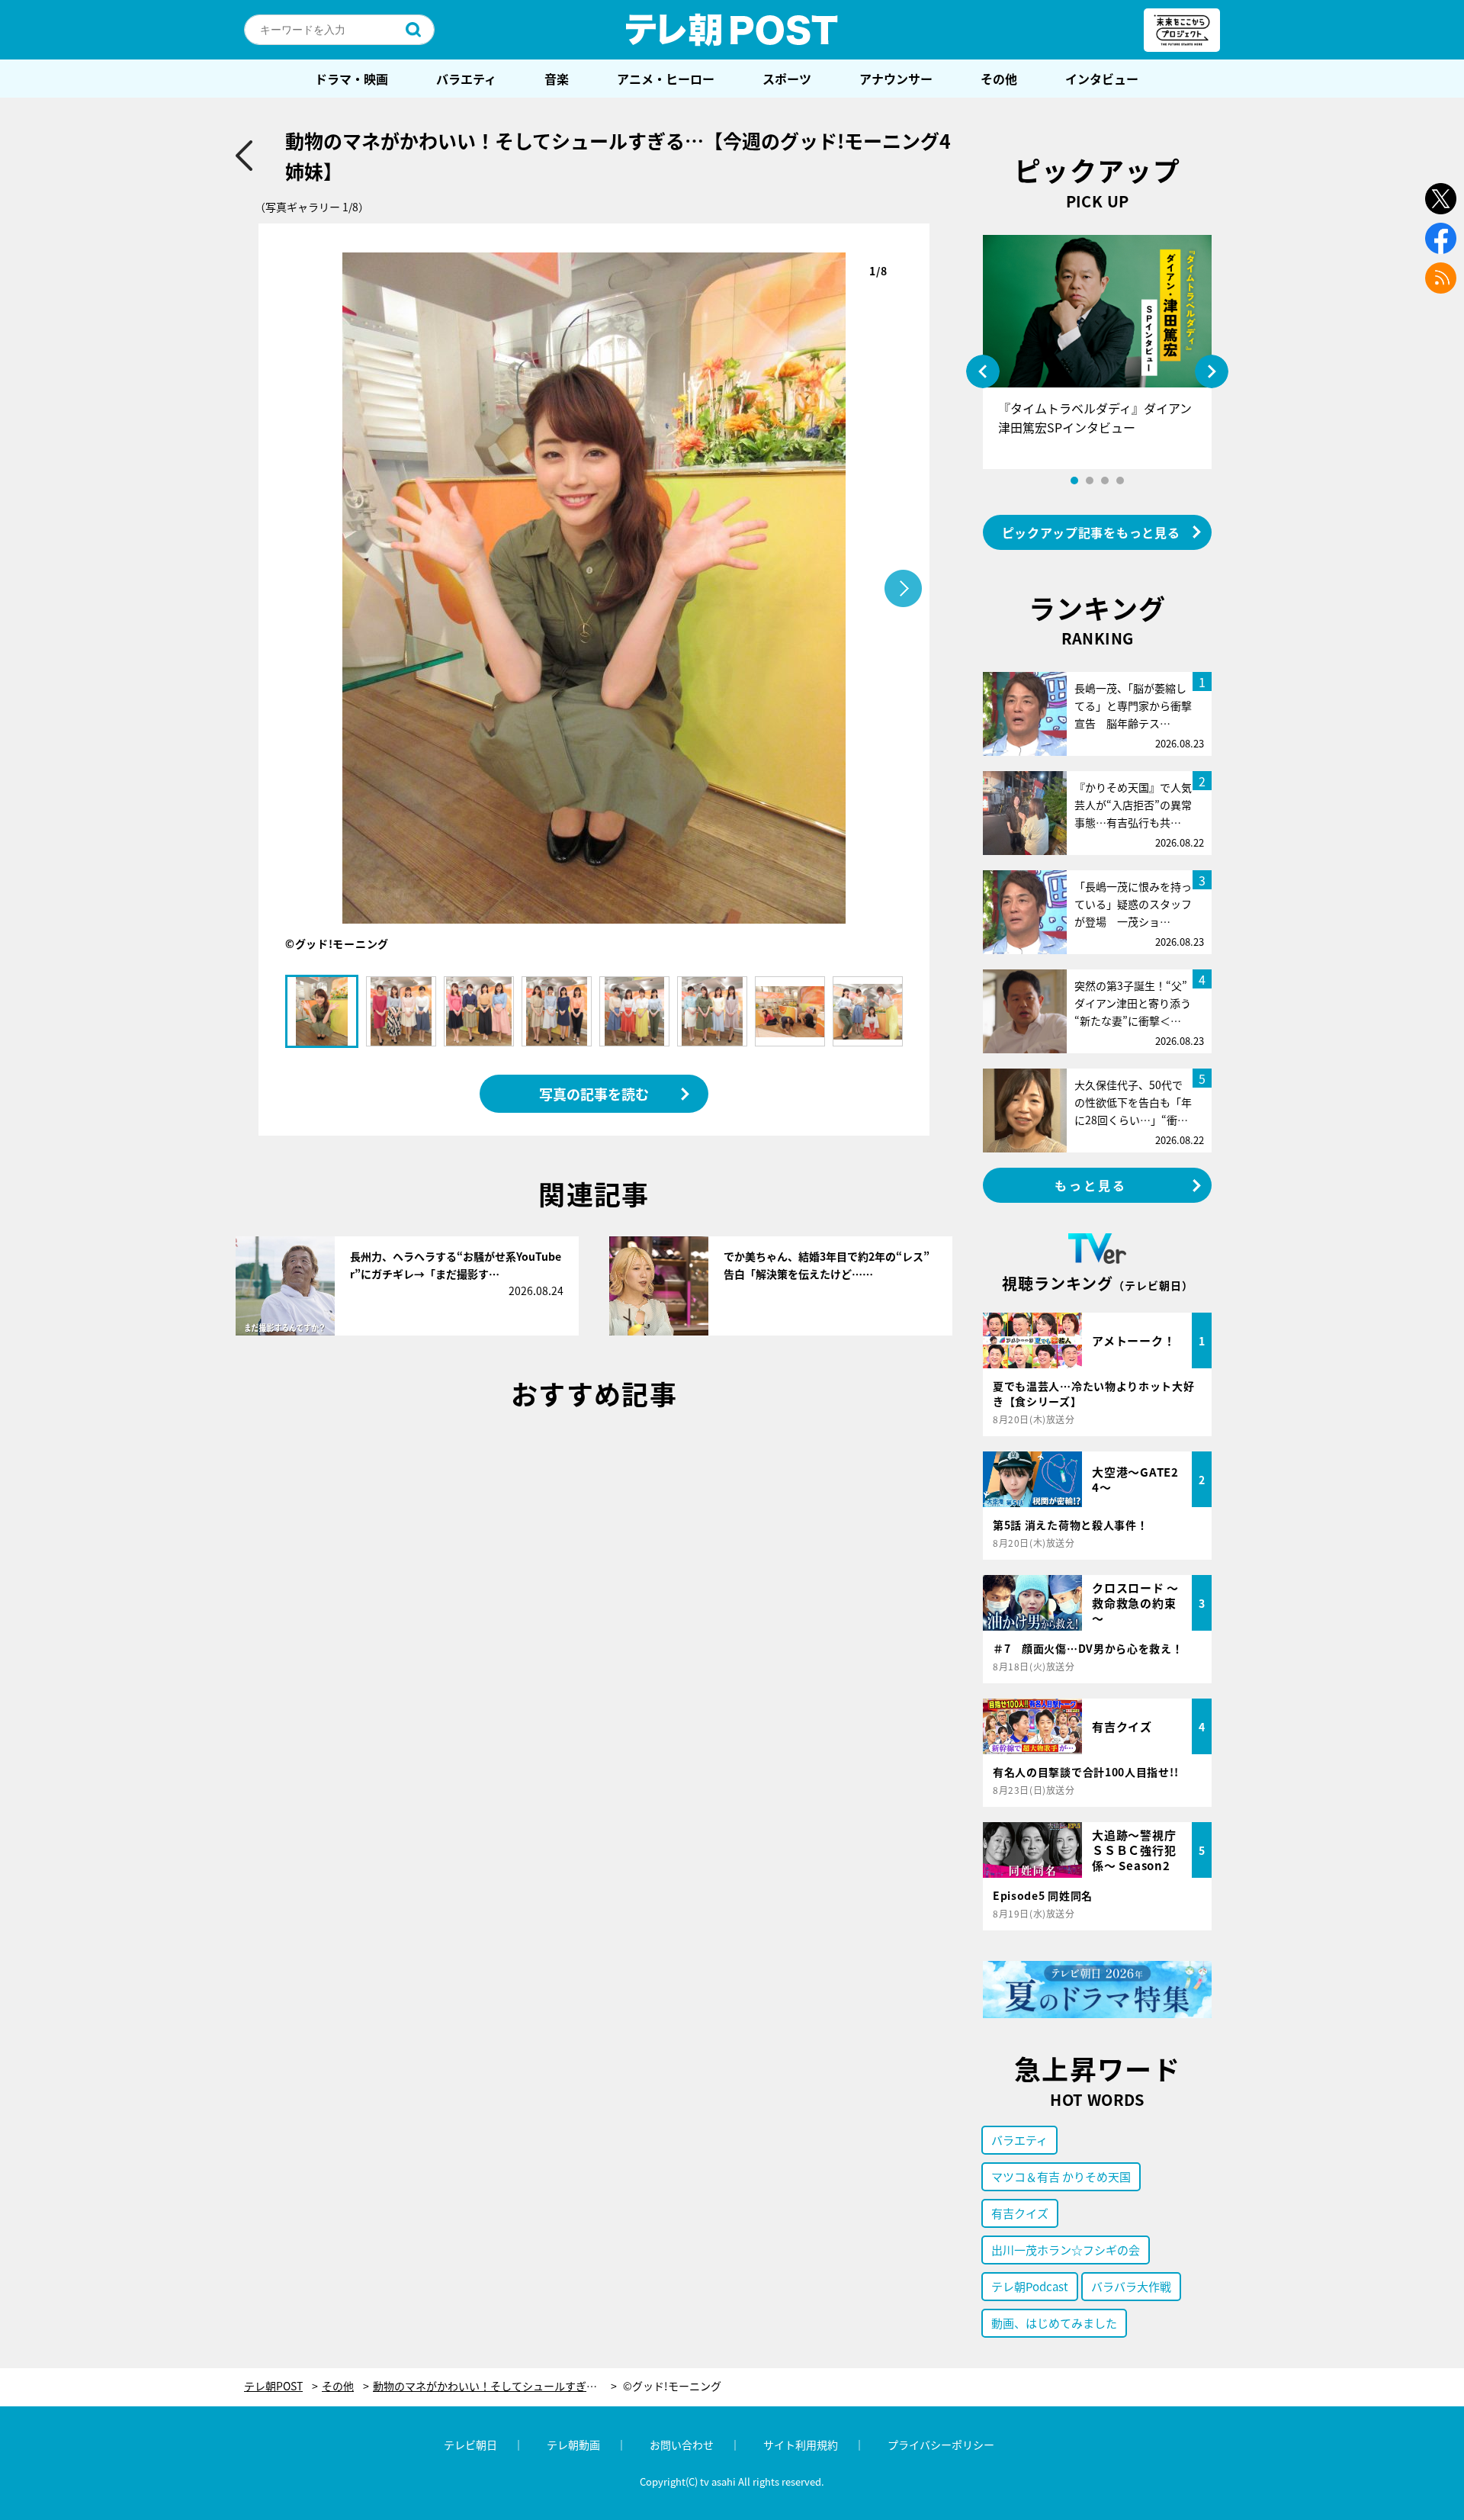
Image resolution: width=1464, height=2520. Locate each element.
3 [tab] (1105, 481)
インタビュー (1102, 79)
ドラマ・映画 (352, 79)
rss (1441, 278)
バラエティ (466, 79)
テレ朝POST (732, 30)
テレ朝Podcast (1030, 2286)
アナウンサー (896, 79)
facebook (1441, 238)
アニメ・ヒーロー (666, 79)
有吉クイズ (1020, 2213)
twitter (1441, 199)
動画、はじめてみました (1054, 2323)
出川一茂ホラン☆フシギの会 (1066, 2250)
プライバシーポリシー (941, 2444)
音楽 (557, 79)
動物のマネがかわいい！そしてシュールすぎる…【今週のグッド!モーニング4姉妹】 (495, 2386)
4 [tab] (1120, 481)
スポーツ (787, 79)
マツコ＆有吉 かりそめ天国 (1061, 2176)
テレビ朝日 (470, 2444)
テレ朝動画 (573, 2444)
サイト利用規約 (801, 2444)
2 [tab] (1090, 481)
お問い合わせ (682, 2444)
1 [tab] (1074, 481)
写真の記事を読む (594, 1094)
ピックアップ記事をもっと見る (1091, 532)
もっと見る (1091, 1185)
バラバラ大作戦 (1131, 2286)
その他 (999, 79)
